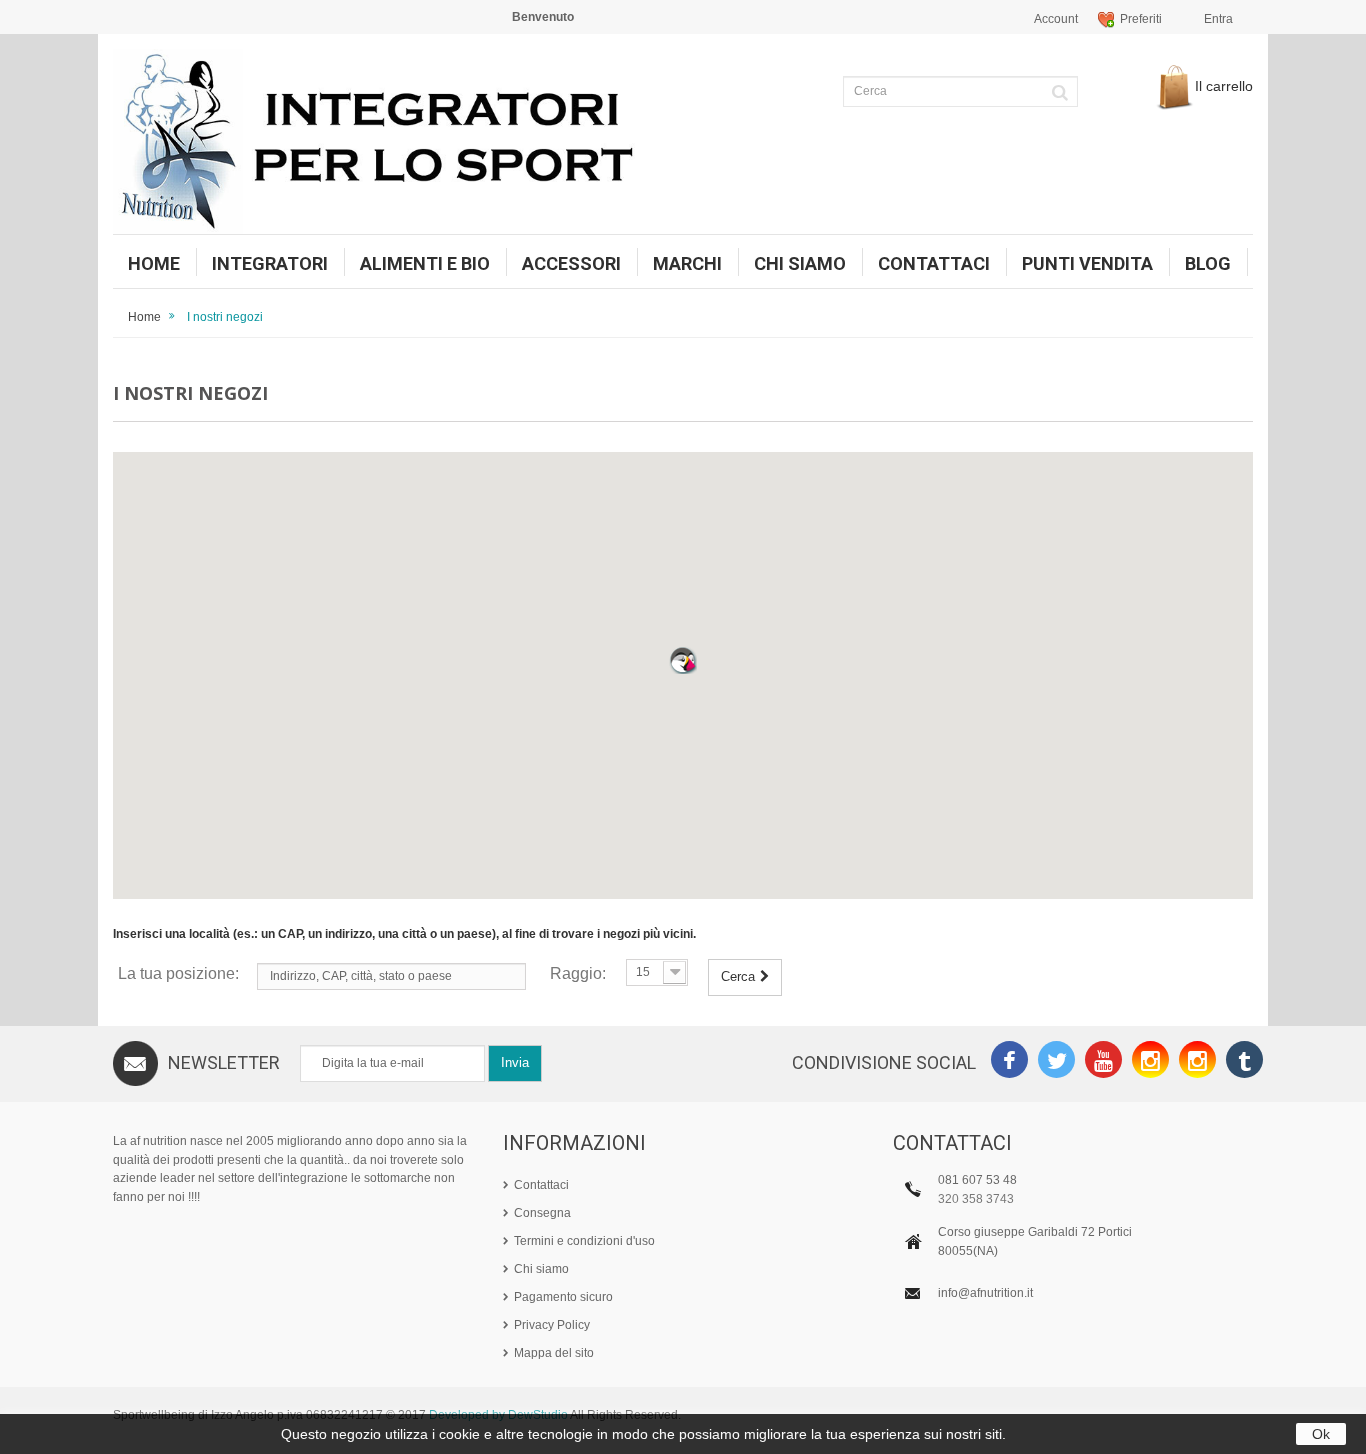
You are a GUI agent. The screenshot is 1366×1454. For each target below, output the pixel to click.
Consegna (542, 1213)
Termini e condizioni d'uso (584, 1241)
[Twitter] (1056, 1062)
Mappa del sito (554, 1353)
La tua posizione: (178, 973)
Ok (1321, 1434)
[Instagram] (1150, 1062)
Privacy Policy (552, 1325)
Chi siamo (541, 1269)
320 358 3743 (976, 1199)
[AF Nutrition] (390, 141)
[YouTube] (1103, 1062)
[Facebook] (1009, 1062)
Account (1056, 19)
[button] (683, 660)
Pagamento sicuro (563, 1297)
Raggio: (578, 973)
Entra (1218, 19)
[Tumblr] (1244, 1062)
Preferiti (1141, 19)
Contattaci (541, 1185)
